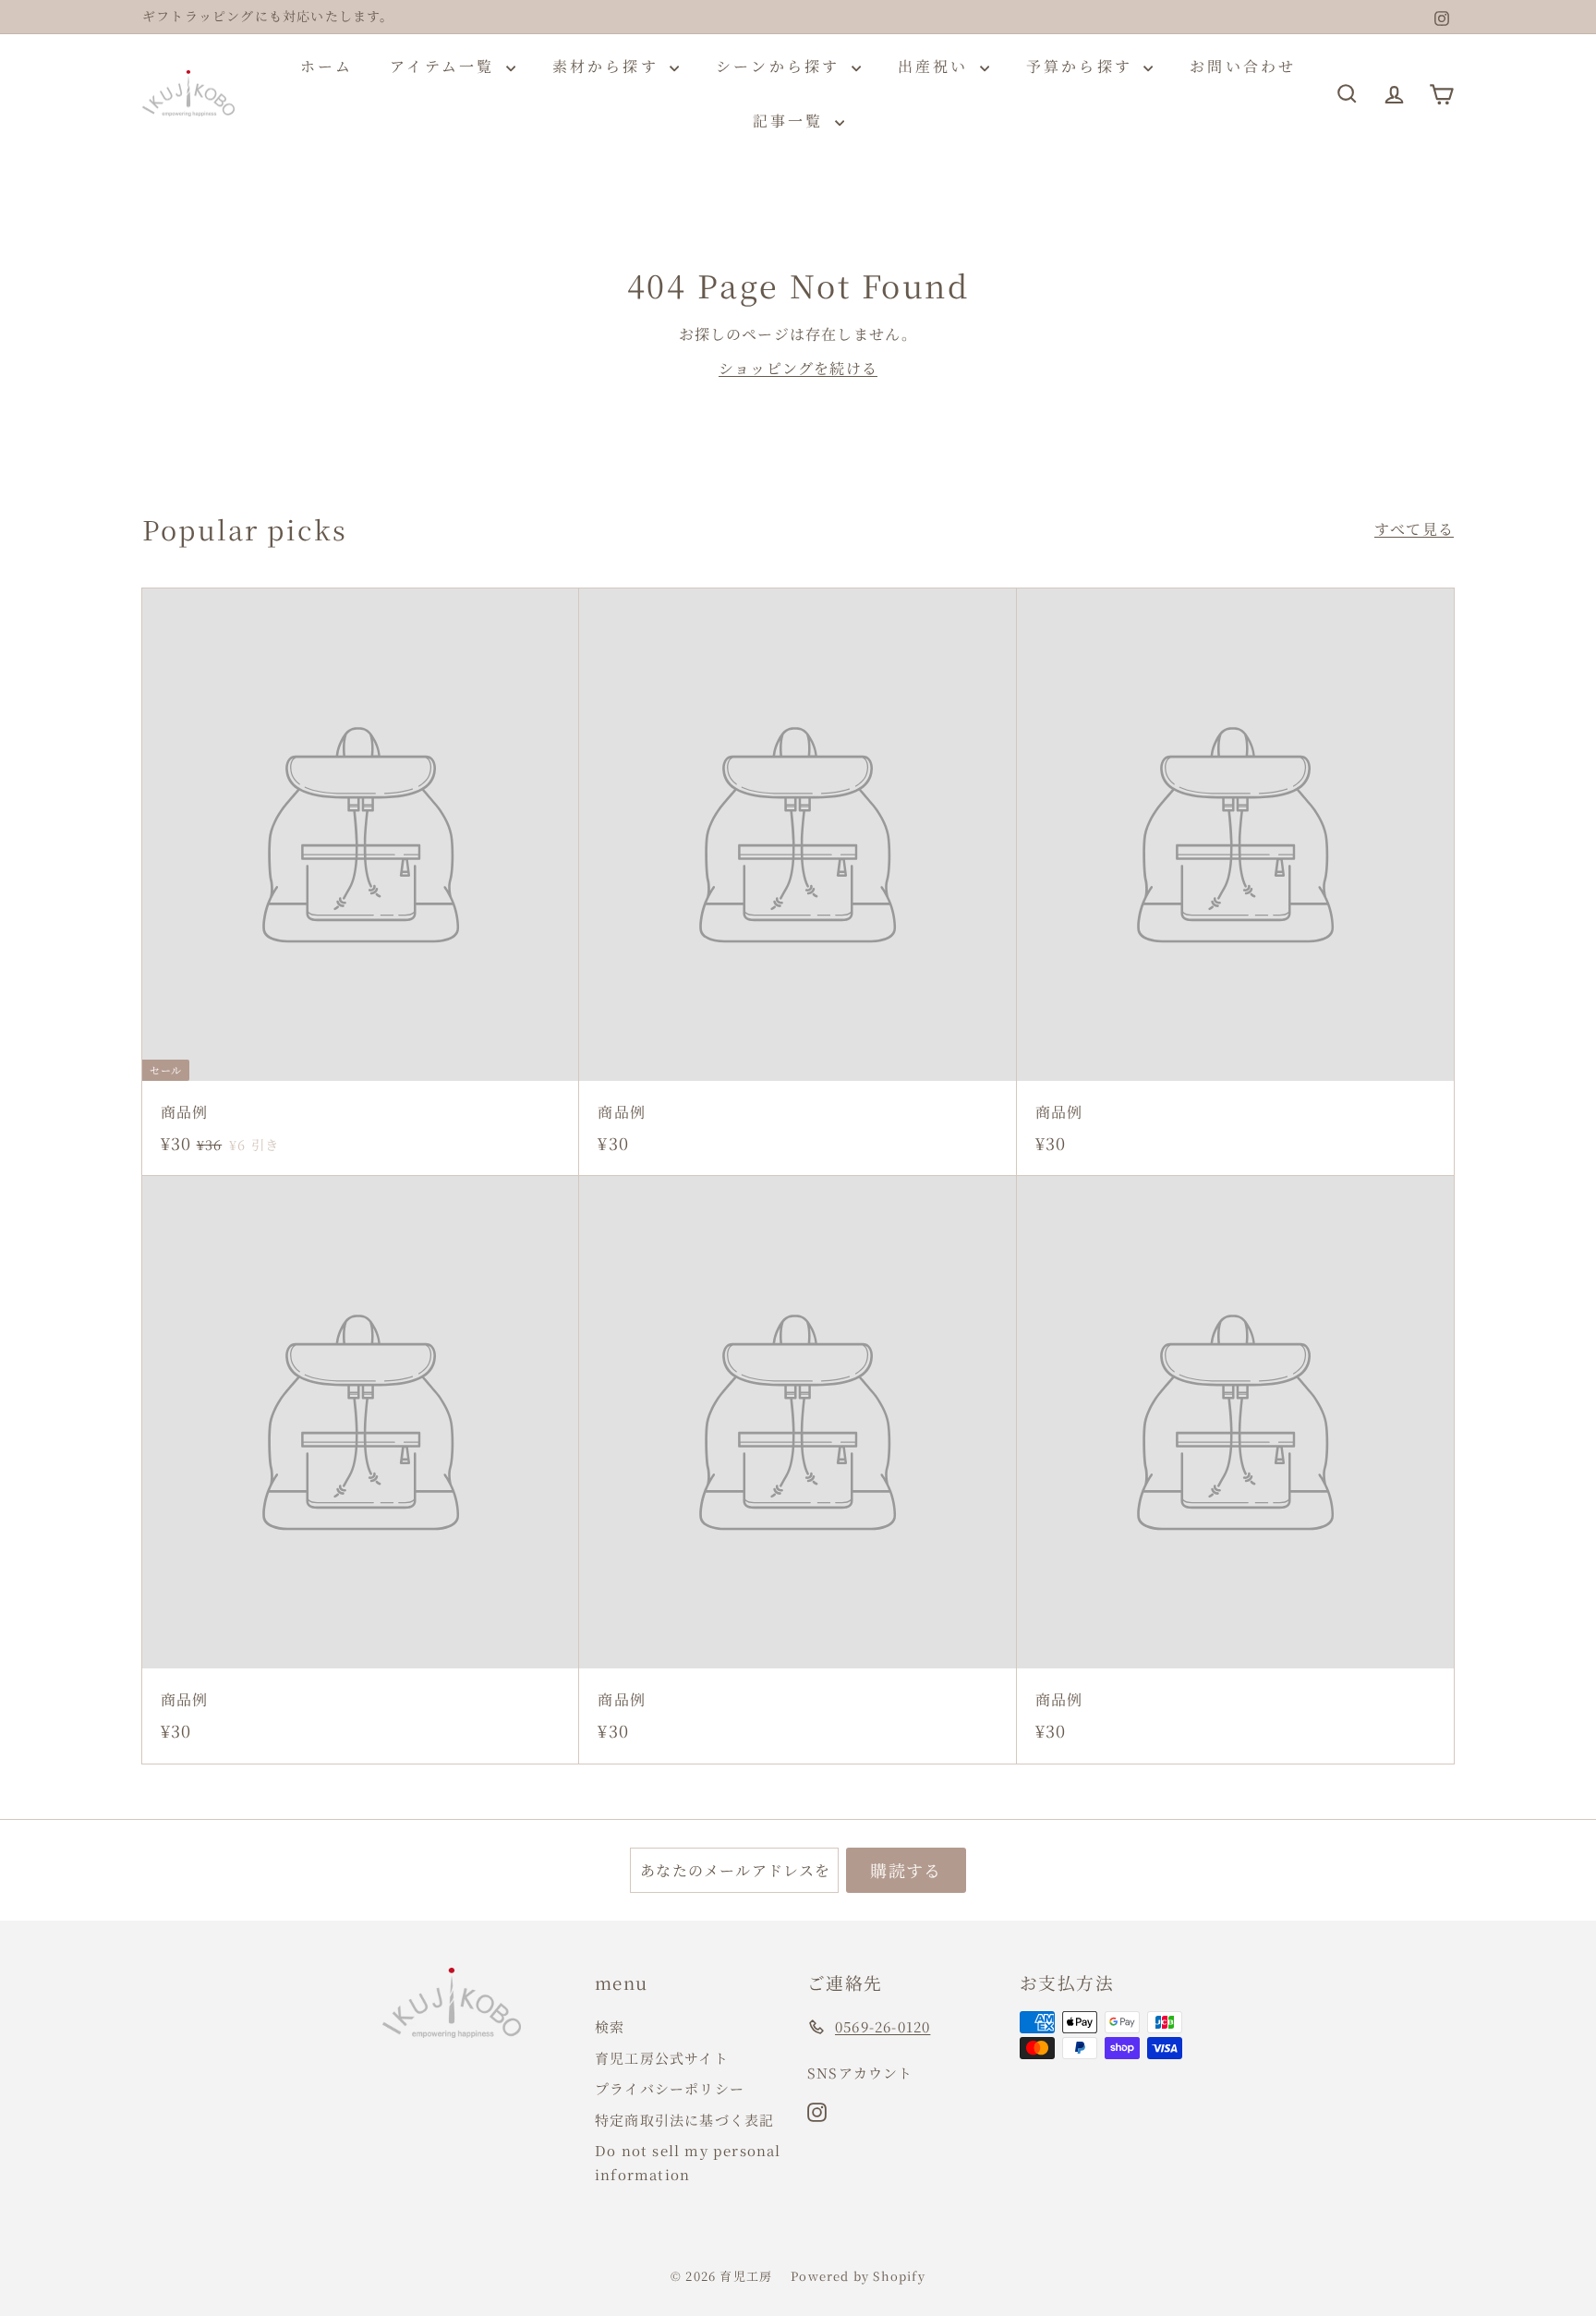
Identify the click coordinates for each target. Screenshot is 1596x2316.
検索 (610, 2026)
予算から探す (1082, 66)
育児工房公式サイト (662, 2058)
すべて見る (1414, 529)
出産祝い (937, 66)
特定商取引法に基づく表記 (684, 2120)
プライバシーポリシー (670, 2088)
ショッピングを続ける (798, 368)
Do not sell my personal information (688, 2162)
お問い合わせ (1243, 66)
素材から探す (609, 66)
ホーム (327, 66)
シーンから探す (781, 66)
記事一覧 (792, 121)
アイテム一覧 (445, 66)
